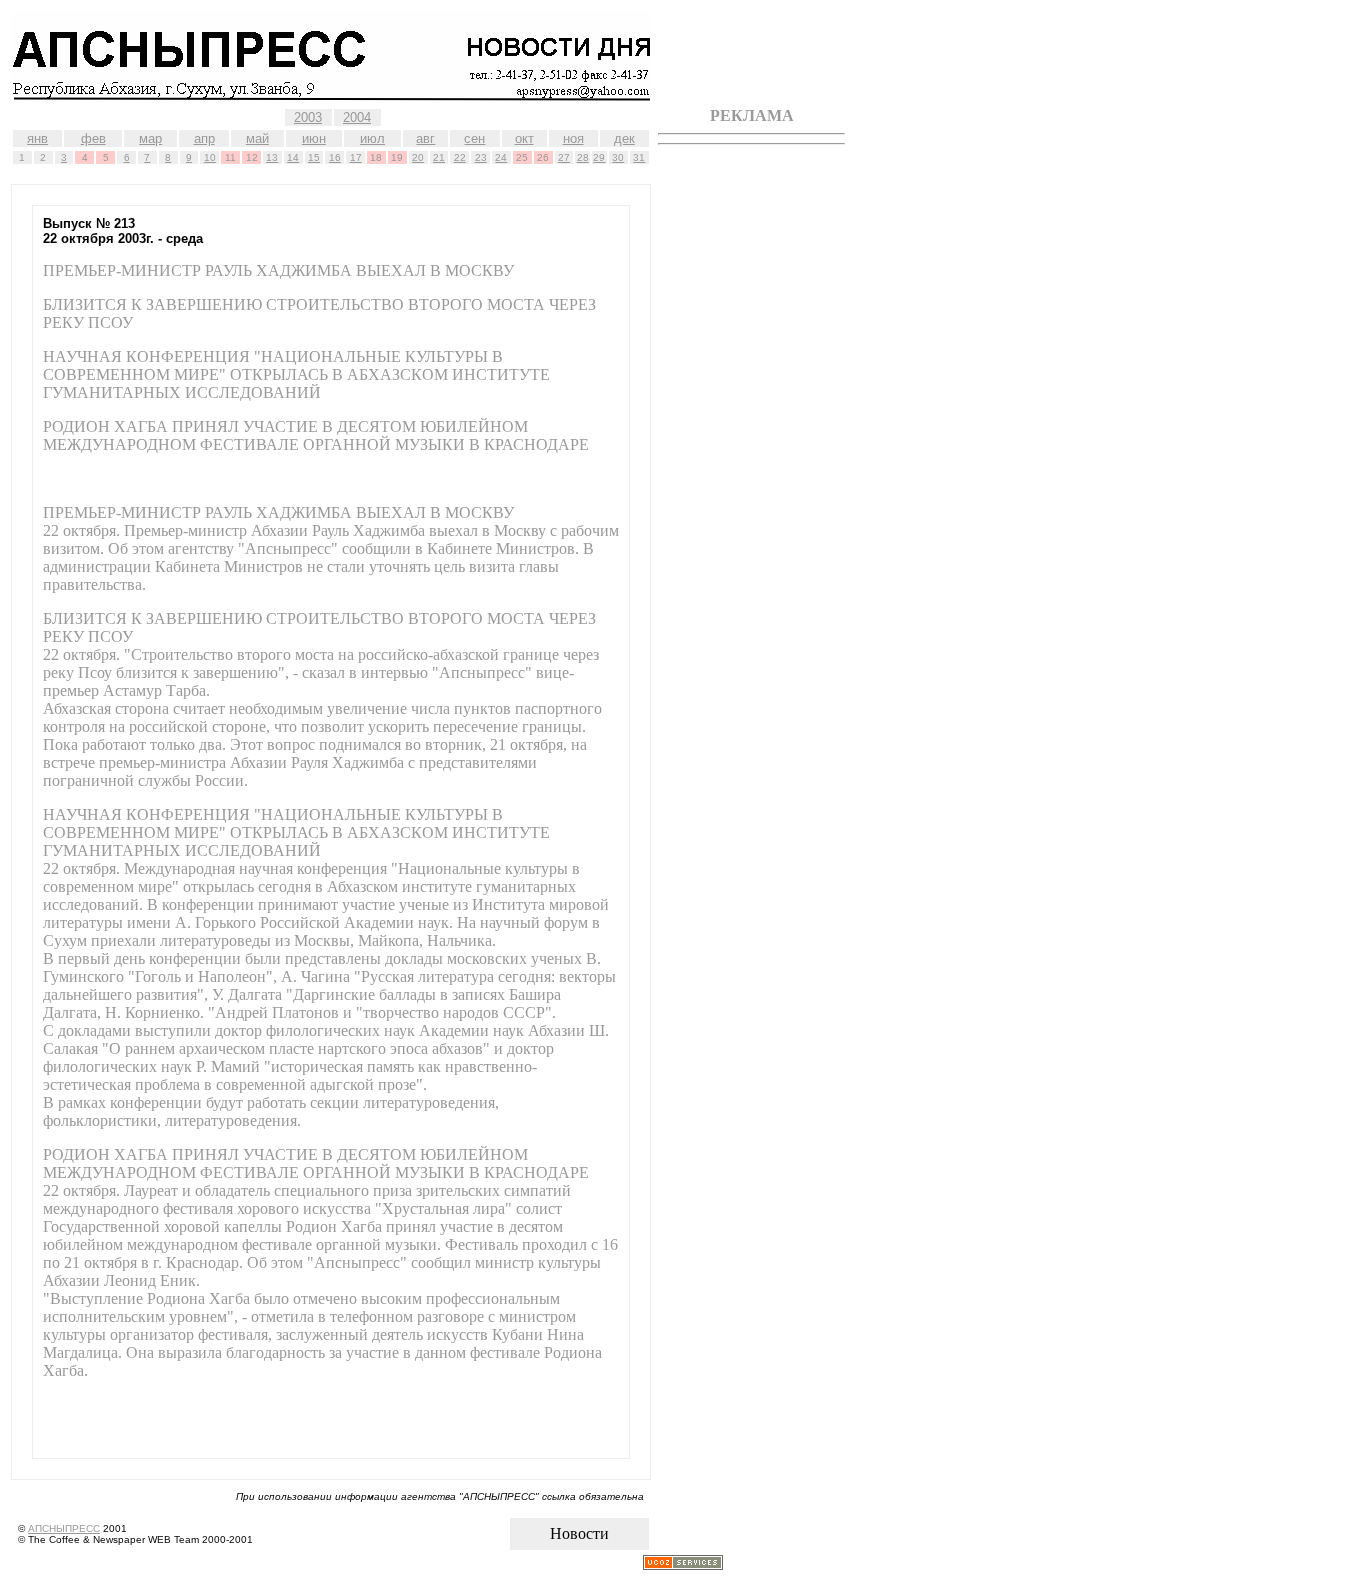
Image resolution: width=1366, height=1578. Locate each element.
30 (618, 157)
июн (314, 138)
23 (481, 157)
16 (335, 157)
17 (356, 157)
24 (501, 157)
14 (293, 157)
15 (314, 157)
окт (524, 138)
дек (624, 138)
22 (460, 157)
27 (564, 157)
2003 (308, 117)
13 (272, 157)
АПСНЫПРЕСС (64, 1528)
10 (210, 157)
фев (93, 138)
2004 (357, 117)
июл (372, 138)
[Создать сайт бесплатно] (683, 1564)
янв (37, 138)
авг (425, 138)
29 (599, 157)
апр (204, 138)
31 (639, 157)
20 (418, 157)
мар (150, 138)
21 (439, 157)
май (257, 138)
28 (583, 157)
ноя (573, 138)
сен (474, 138)
